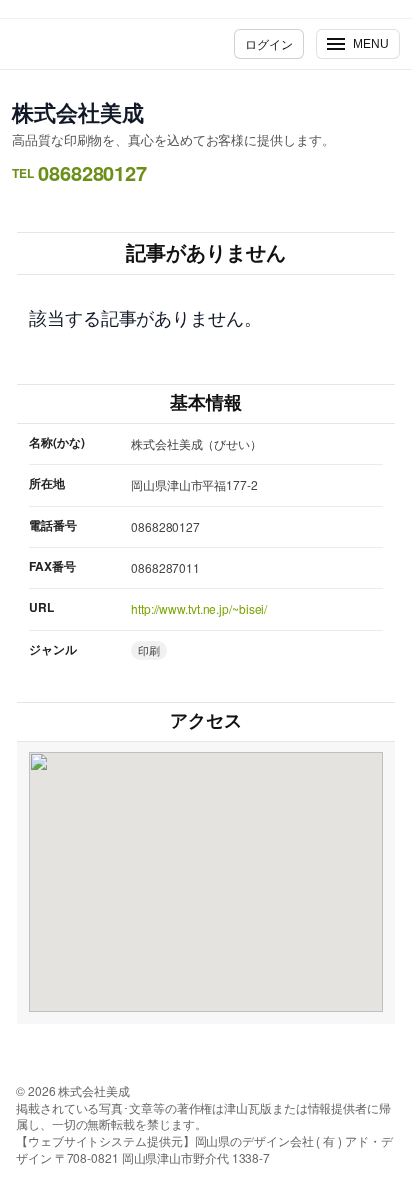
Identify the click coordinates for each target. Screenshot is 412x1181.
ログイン (269, 43)
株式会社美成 (77, 112)
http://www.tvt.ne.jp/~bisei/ (199, 608)
